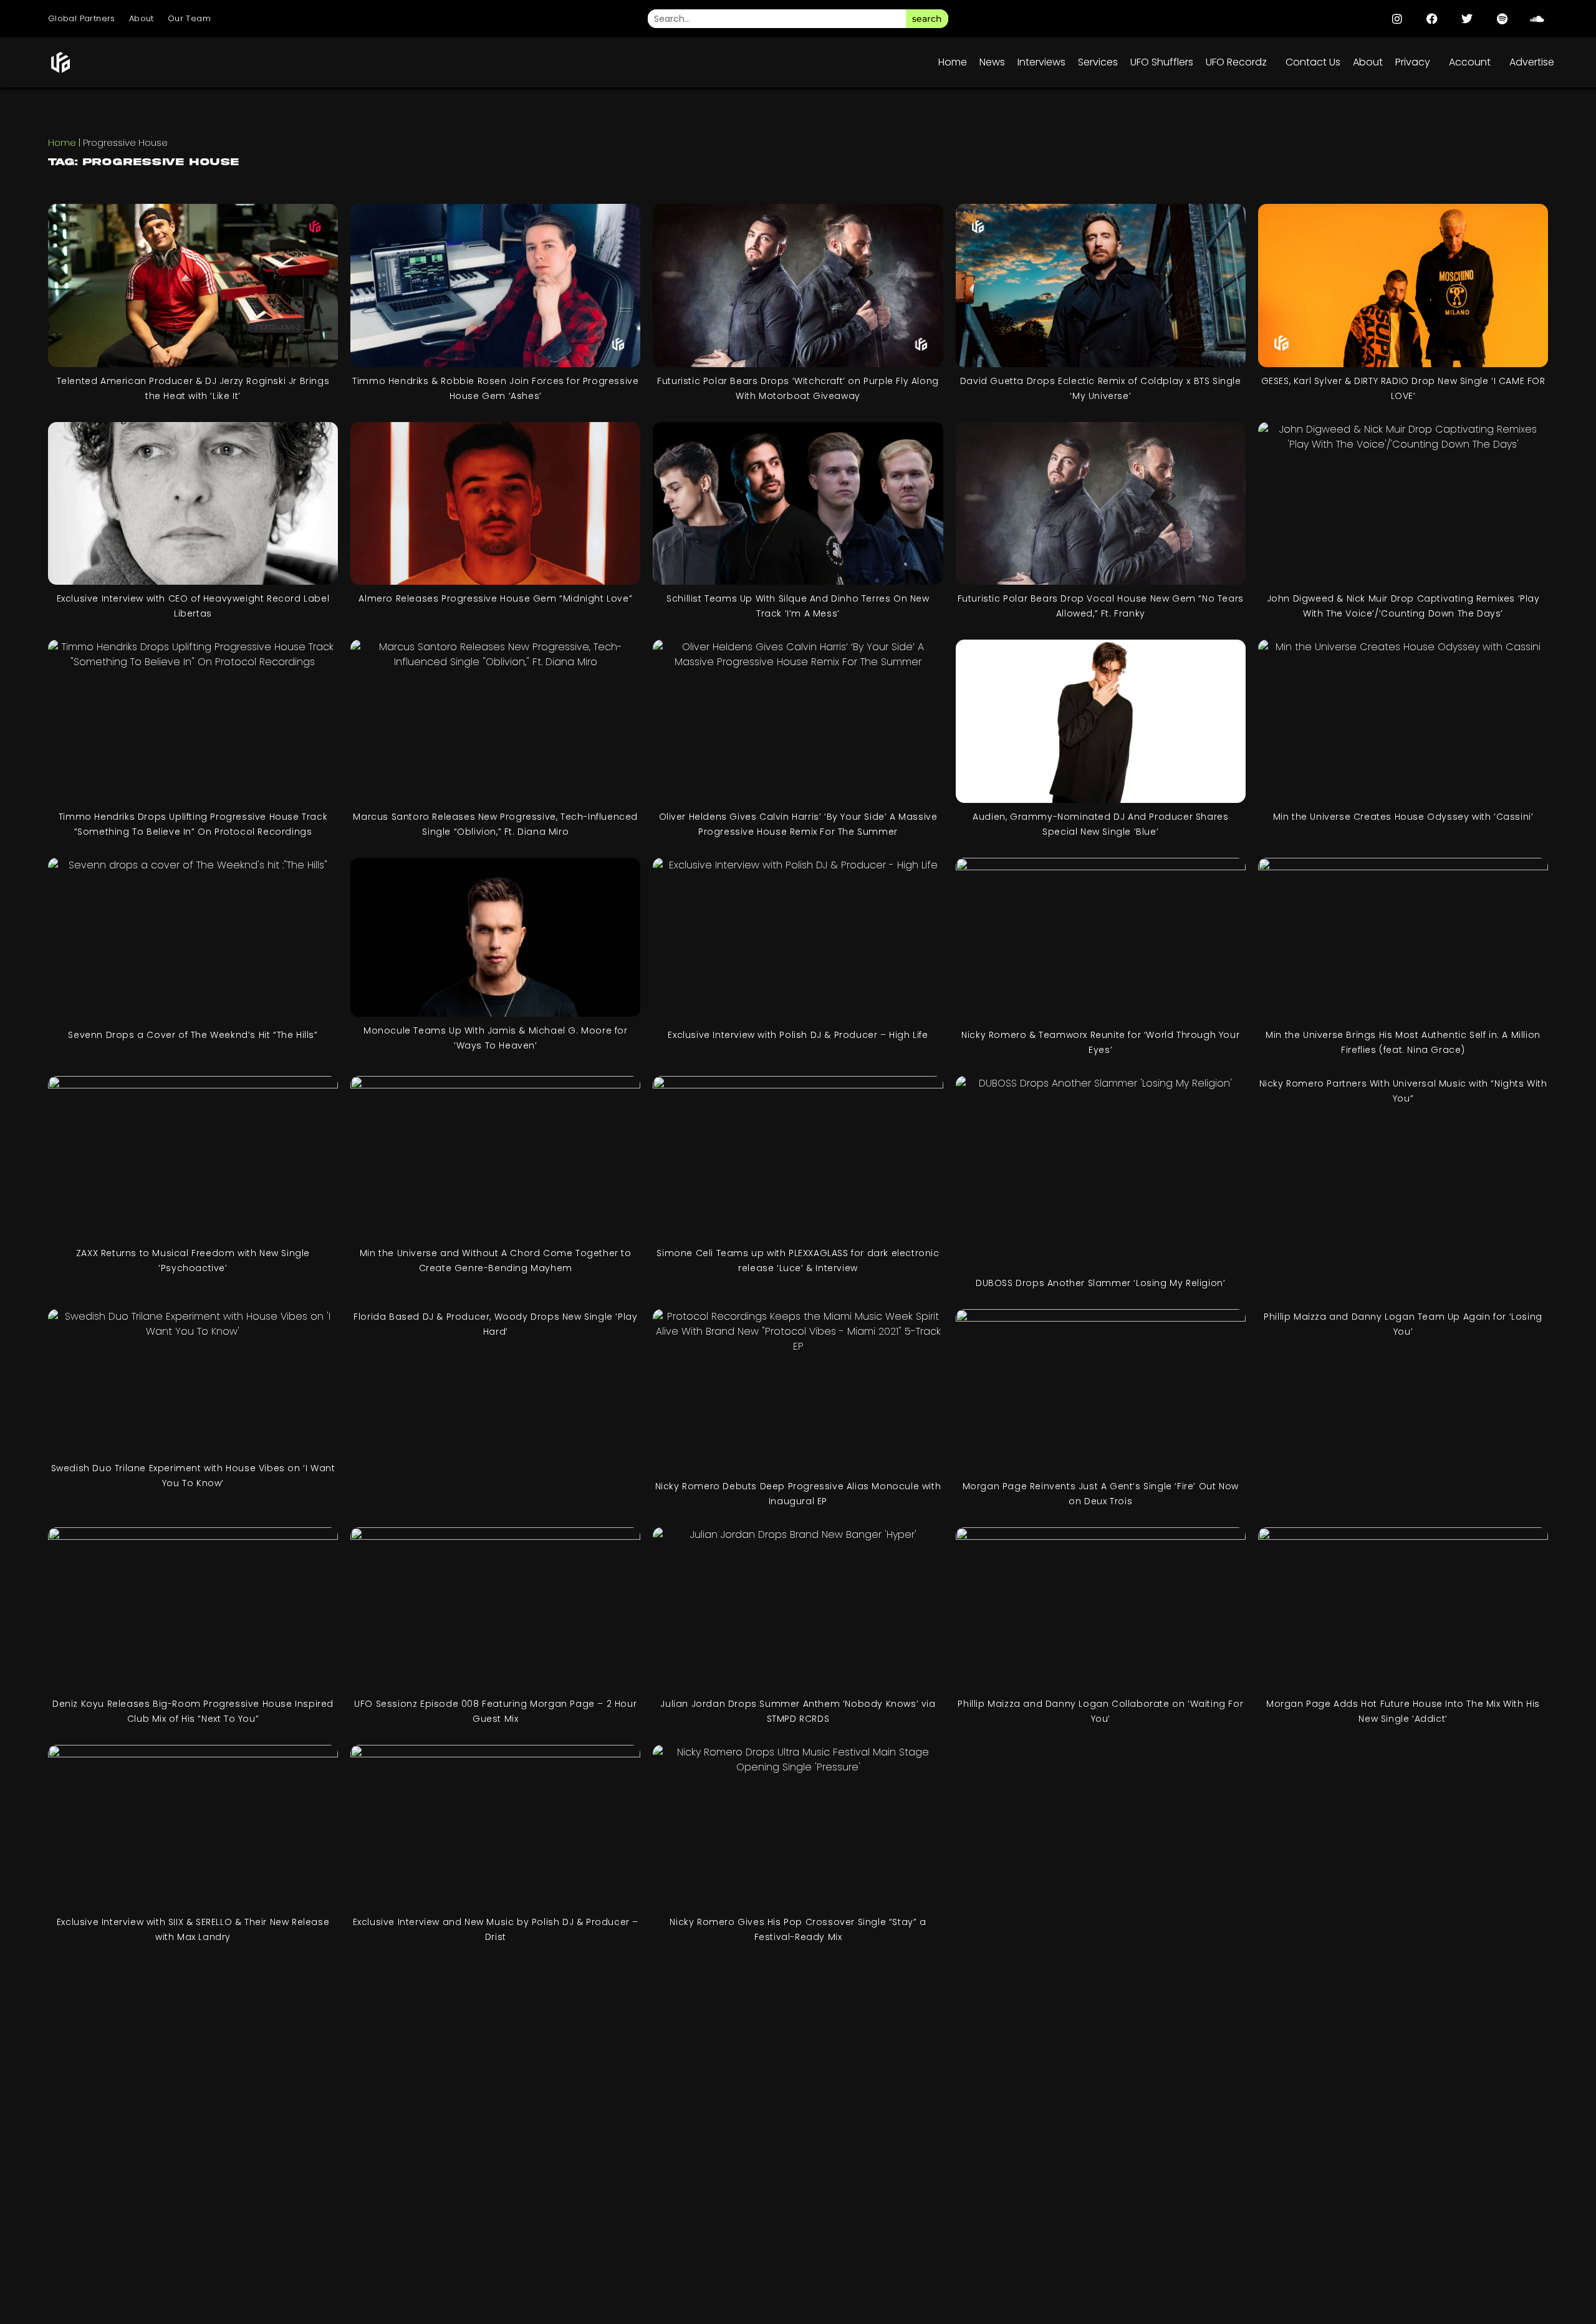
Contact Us (1313, 62)
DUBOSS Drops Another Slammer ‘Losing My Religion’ (1100, 1283)
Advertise (1532, 62)
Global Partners (82, 18)
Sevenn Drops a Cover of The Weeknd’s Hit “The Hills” (193, 1035)
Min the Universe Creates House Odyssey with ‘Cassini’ (1403, 817)
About (142, 18)
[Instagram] (1397, 19)
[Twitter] (1467, 19)
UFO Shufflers (1162, 62)
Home (953, 62)
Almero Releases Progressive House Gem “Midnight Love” (495, 598)
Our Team (189, 18)
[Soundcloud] (1537, 19)
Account (1470, 62)
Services (1098, 62)
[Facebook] (1432, 19)
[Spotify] (1502, 19)
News (992, 62)
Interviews (1041, 62)
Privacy (1413, 62)
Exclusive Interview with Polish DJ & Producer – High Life (798, 1035)
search (927, 19)
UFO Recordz (1236, 62)
